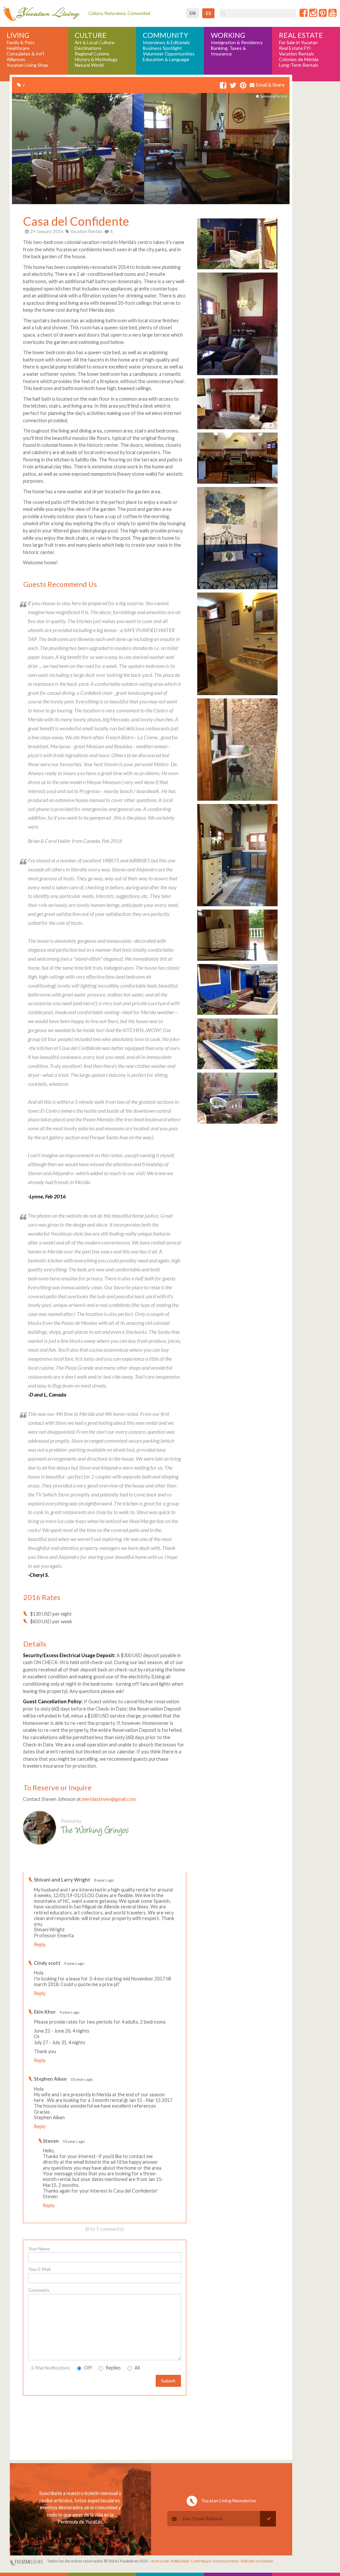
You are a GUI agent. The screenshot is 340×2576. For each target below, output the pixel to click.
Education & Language (166, 59)
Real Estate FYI (295, 48)
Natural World (89, 65)
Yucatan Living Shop (27, 65)
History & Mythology (96, 59)
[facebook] (223, 85)
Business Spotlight (162, 48)
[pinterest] (243, 85)
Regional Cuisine (92, 54)
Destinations (88, 48)
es (209, 13)
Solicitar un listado (257, 2561)
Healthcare (18, 48)
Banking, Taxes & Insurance (228, 51)
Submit (168, 2381)
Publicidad (180, 2561)
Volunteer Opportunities (169, 54)
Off (87, 2368)
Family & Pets (21, 42)
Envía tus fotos (226, 2561)
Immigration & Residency (237, 42)
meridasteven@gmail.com (109, 1799)
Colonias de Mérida (299, 59)
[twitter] (233, 85)
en (193, 13)
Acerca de (160, 2561)
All (137, 2368)
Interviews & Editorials (166, 42)
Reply (40, 1944)
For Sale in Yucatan (298, 42)
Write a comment (162, 1867)
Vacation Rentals (297, 54)
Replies (113, 2368)
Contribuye (201, 2561)
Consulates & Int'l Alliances (25, 57)
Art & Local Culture (95, 42)
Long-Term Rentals (299, 65)
